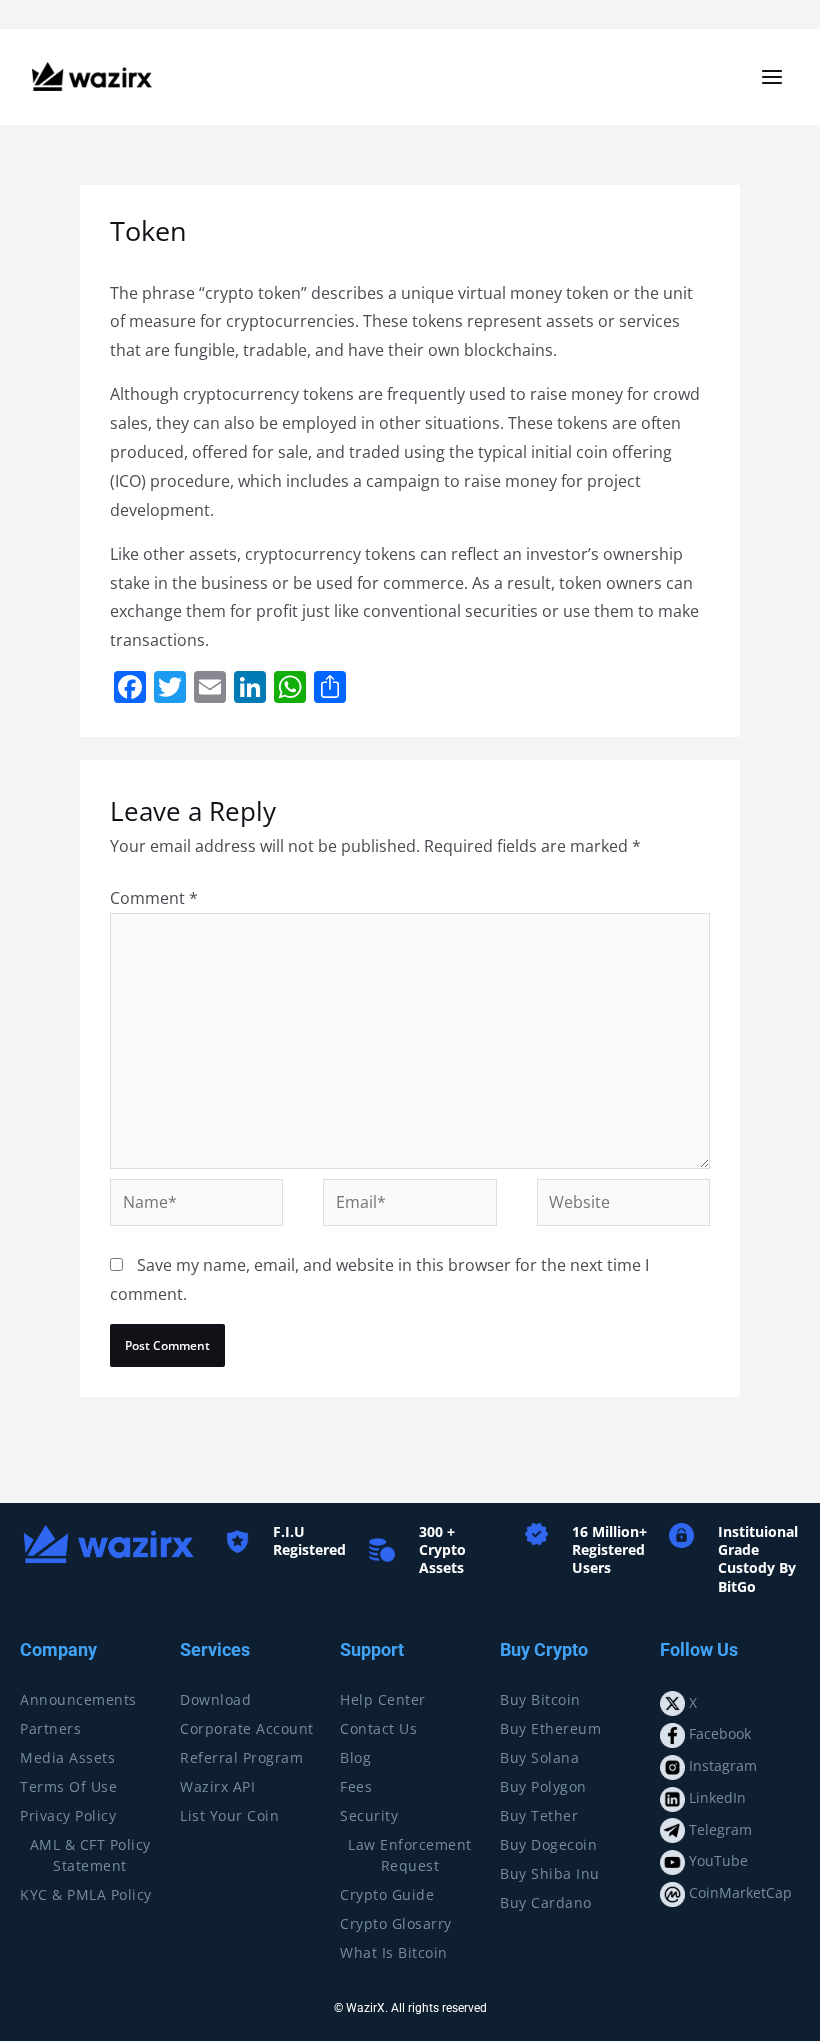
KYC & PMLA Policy (86, 1894)
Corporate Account (247, 1728)
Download (215, 1699)
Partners (50, 1728)
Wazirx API (217, 1786)
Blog (355, 1757)
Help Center (383, 1699)
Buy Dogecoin (548, 1844)
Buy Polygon (543, 1786)
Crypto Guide (387, 1894)
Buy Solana (539, 1757)
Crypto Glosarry (396, 1923)
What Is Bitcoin (394, 1952)
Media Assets (67, 1757)
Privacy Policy (68, 1815)
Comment (154, 898)
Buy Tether (539, 1815)
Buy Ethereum (550, 1728)
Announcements (78, 1699)
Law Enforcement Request (410, 1855)
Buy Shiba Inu (550, 1873)
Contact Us (378, 1728)
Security (369, 1815)
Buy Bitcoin (540, 1699)
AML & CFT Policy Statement (90, 1855)
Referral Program (241, 1757)
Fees (356, 1786)
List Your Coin (229, 1815)
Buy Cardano (546, 1902)
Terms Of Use (68, 1786)
